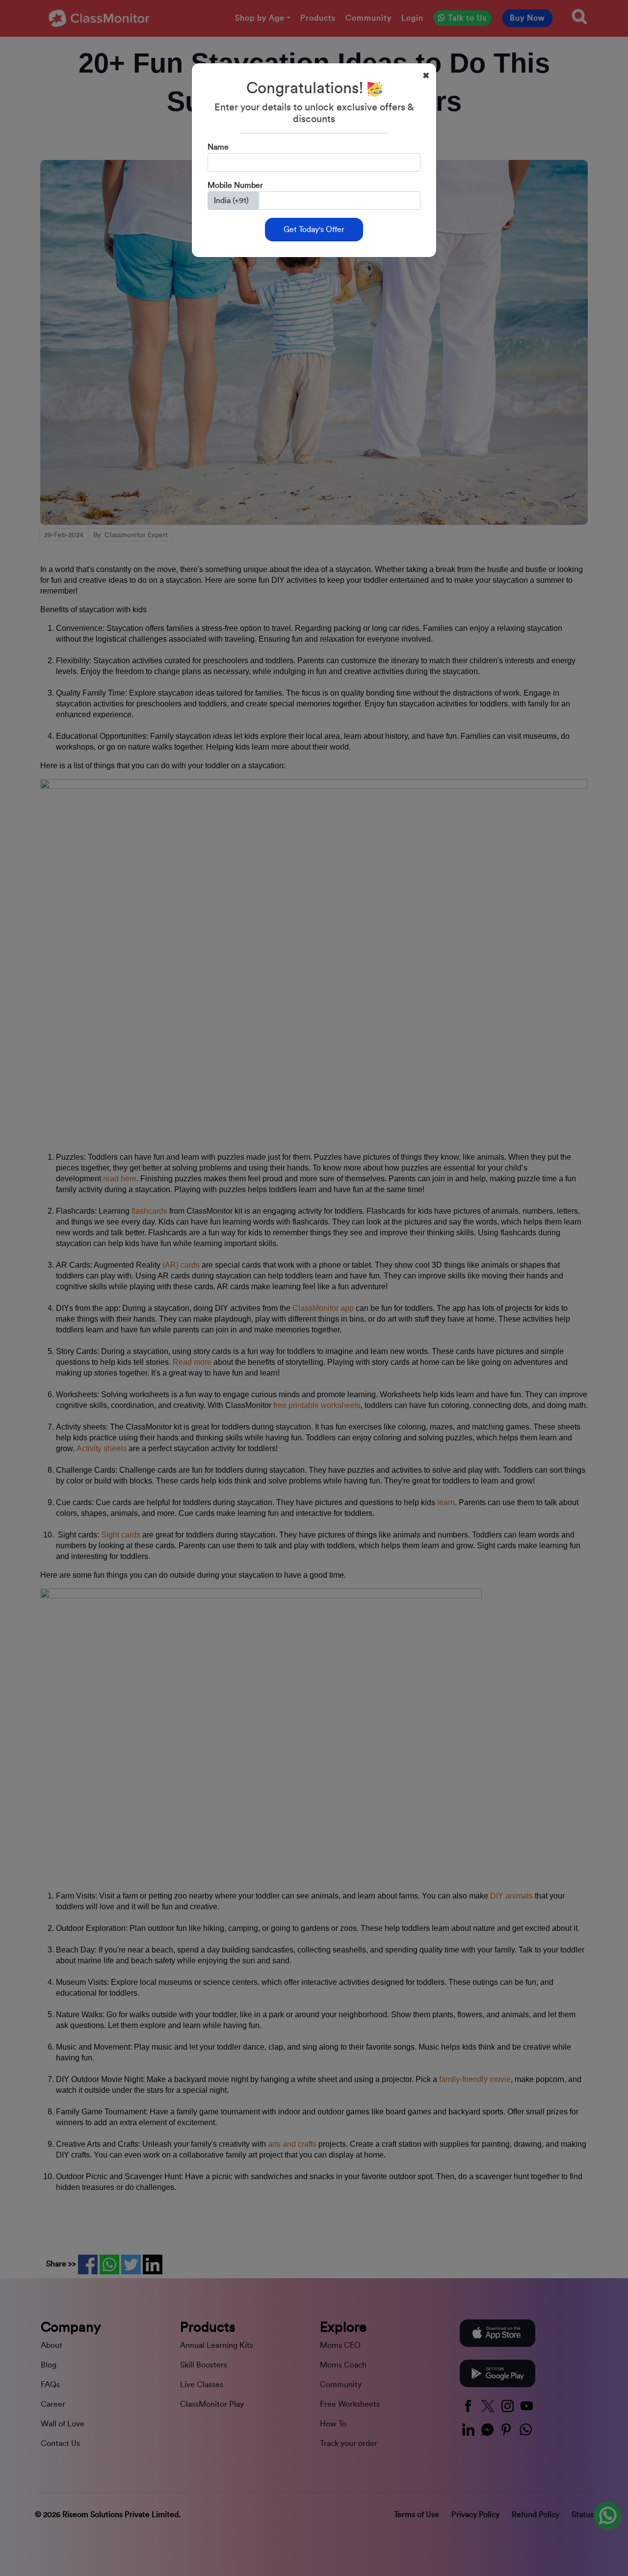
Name (218, 147)
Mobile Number (235, 185)
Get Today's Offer (314, 230)
